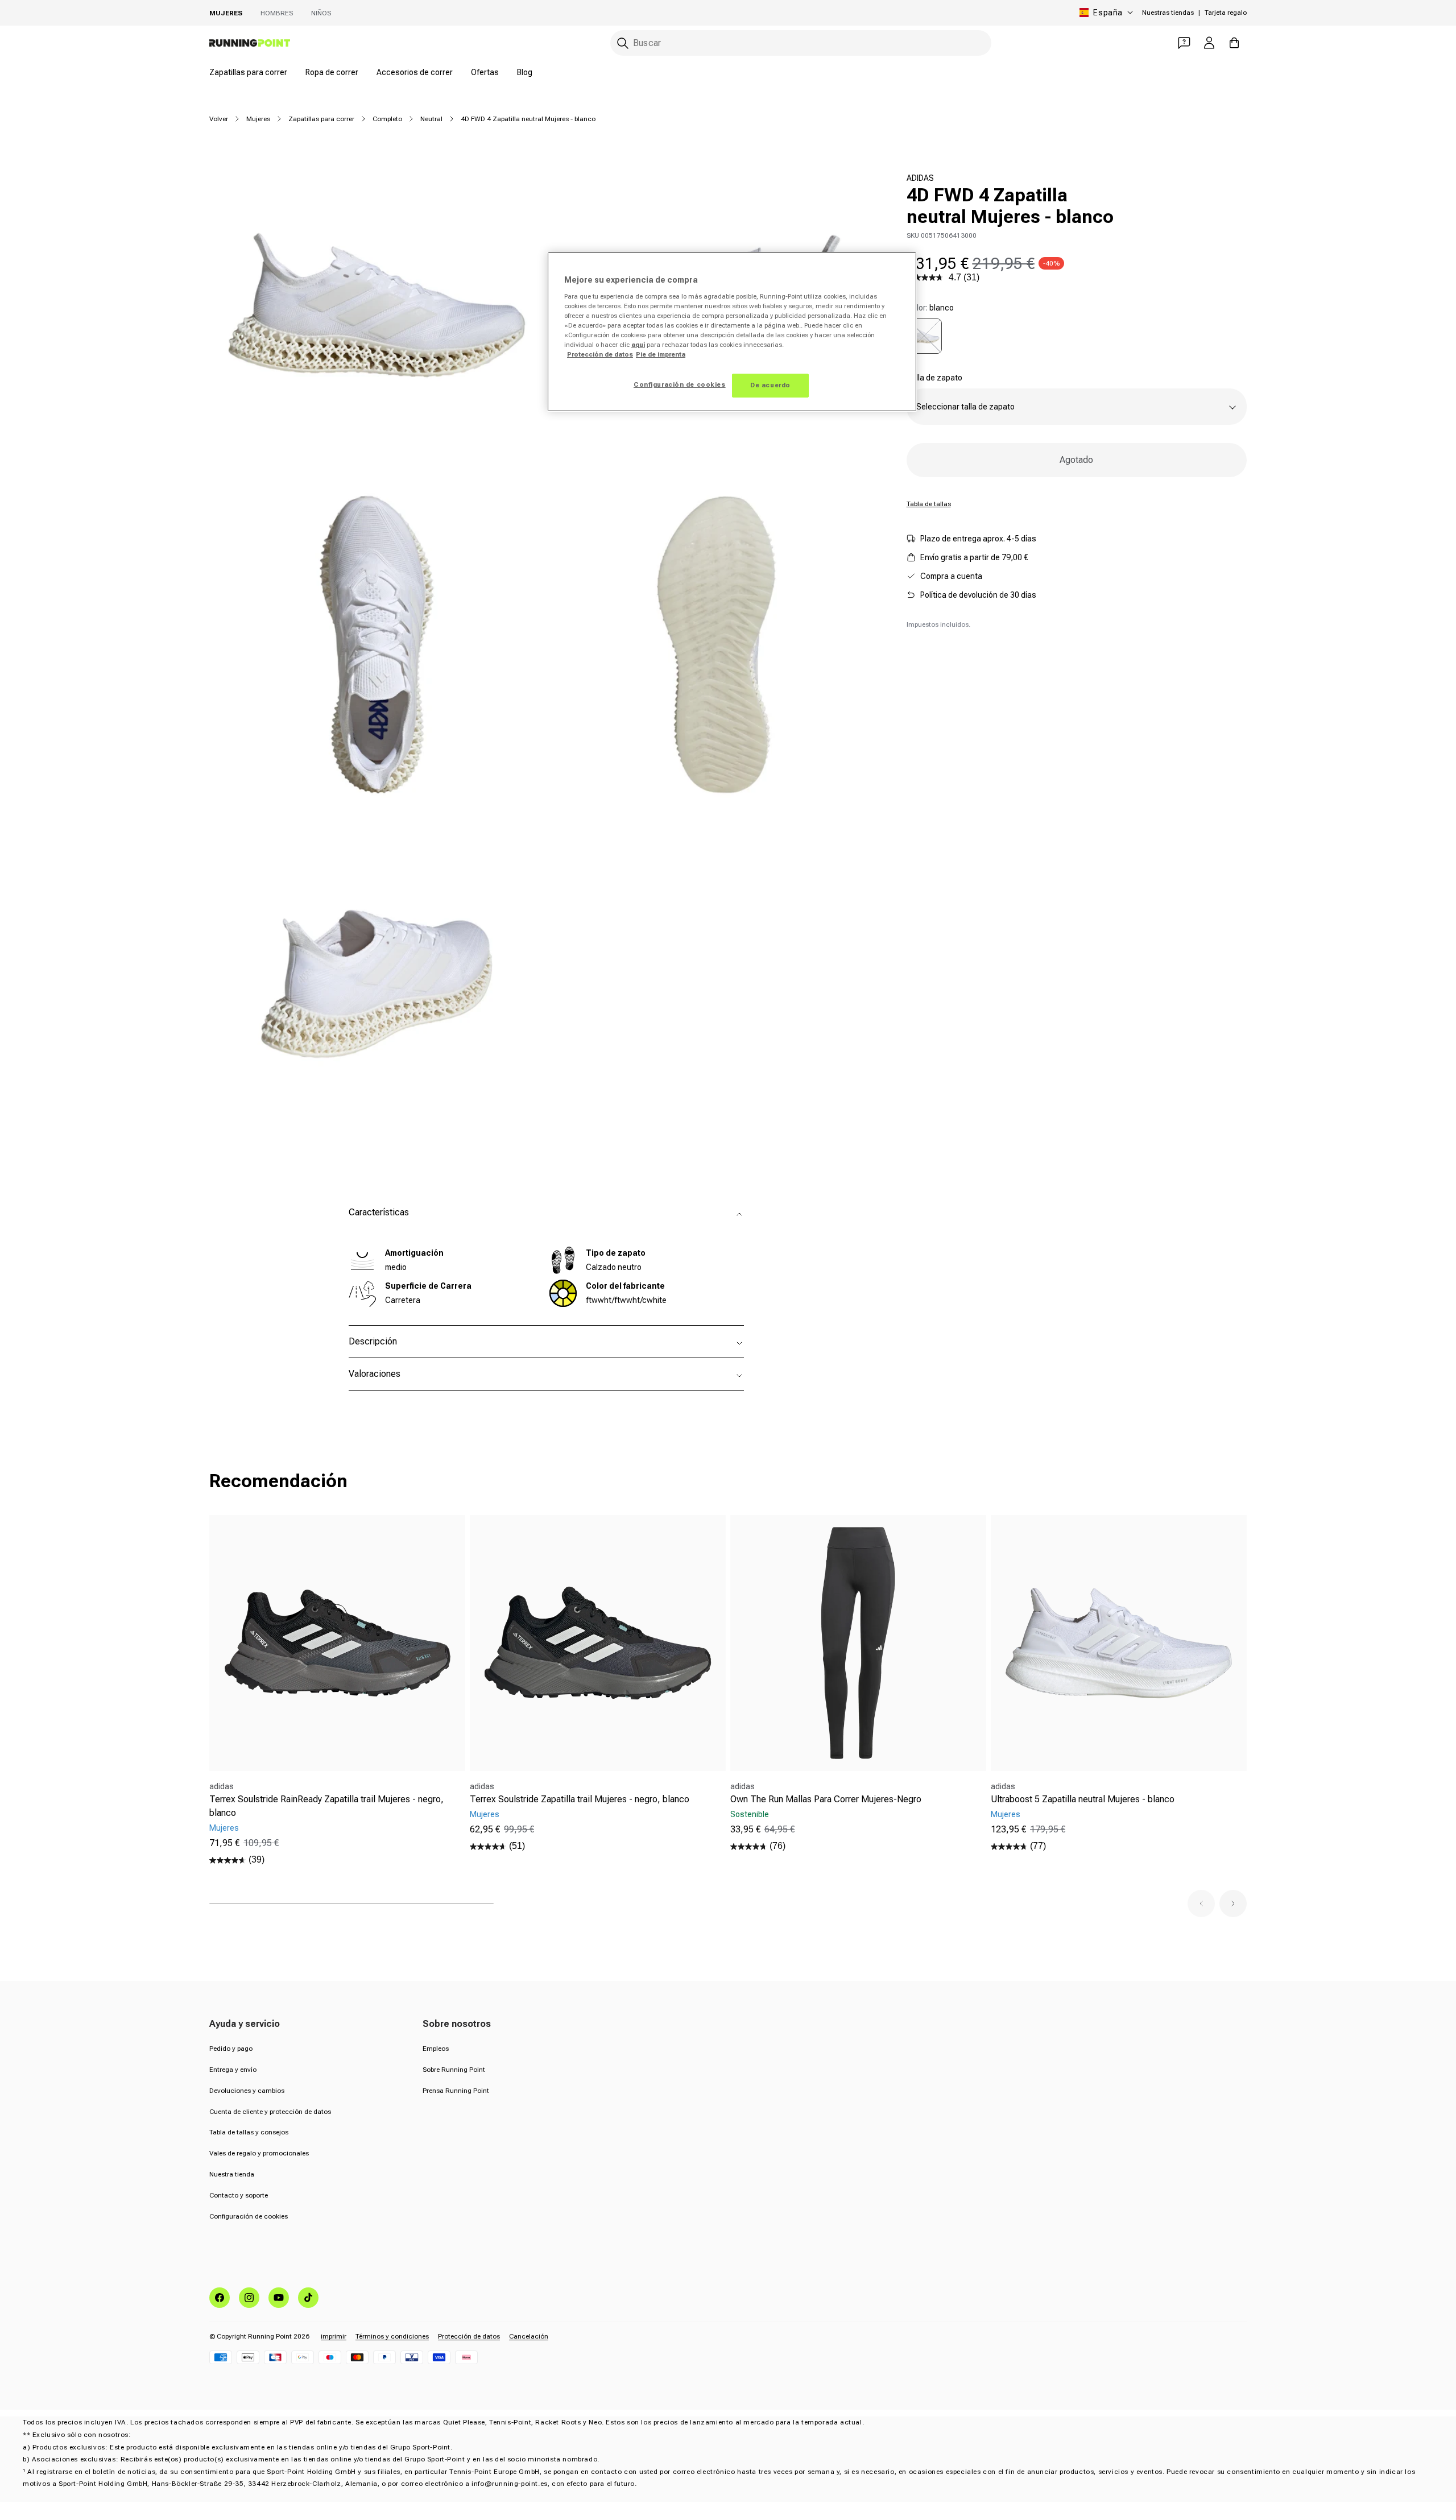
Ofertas (485, 72)
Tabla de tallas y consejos (249, 2132)
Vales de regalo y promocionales (259, 2153)
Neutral (431, 119)
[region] (732, 332)
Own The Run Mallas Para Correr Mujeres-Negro (826, 1799)
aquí (638, 345)
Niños (321, 13)
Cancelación (529, 2336)
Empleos (436, 2049)
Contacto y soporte (239, 2195)
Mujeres (226, 13)
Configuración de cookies (249, 2216)
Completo (387, 119)
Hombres (277, 13)
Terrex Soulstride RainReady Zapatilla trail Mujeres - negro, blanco (326, 1806)
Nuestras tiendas (1168, 13)
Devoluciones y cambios (247, 2091)
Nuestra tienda (232, 2174)
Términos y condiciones (392, 2336)
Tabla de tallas (929, 504)
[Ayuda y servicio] (1184, 43)
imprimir (334, 2336)
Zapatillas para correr (248, 72)
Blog (525, 72)
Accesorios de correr (415, 72)
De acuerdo (770, 385)
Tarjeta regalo (1226, 13)
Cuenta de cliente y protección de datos (270, 2112)
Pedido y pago (231, 2049)
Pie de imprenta (661, 354)
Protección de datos (469, 2336)
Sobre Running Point (454, 2070)
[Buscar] (623, 43)
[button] (1201, 1904)
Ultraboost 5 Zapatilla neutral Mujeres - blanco (1083, 1799)
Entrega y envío (233, 2070)
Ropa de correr (332, 72)
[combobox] (801, 43)
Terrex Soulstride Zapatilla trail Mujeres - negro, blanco (580, 1799)
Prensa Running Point (456, 2091)
